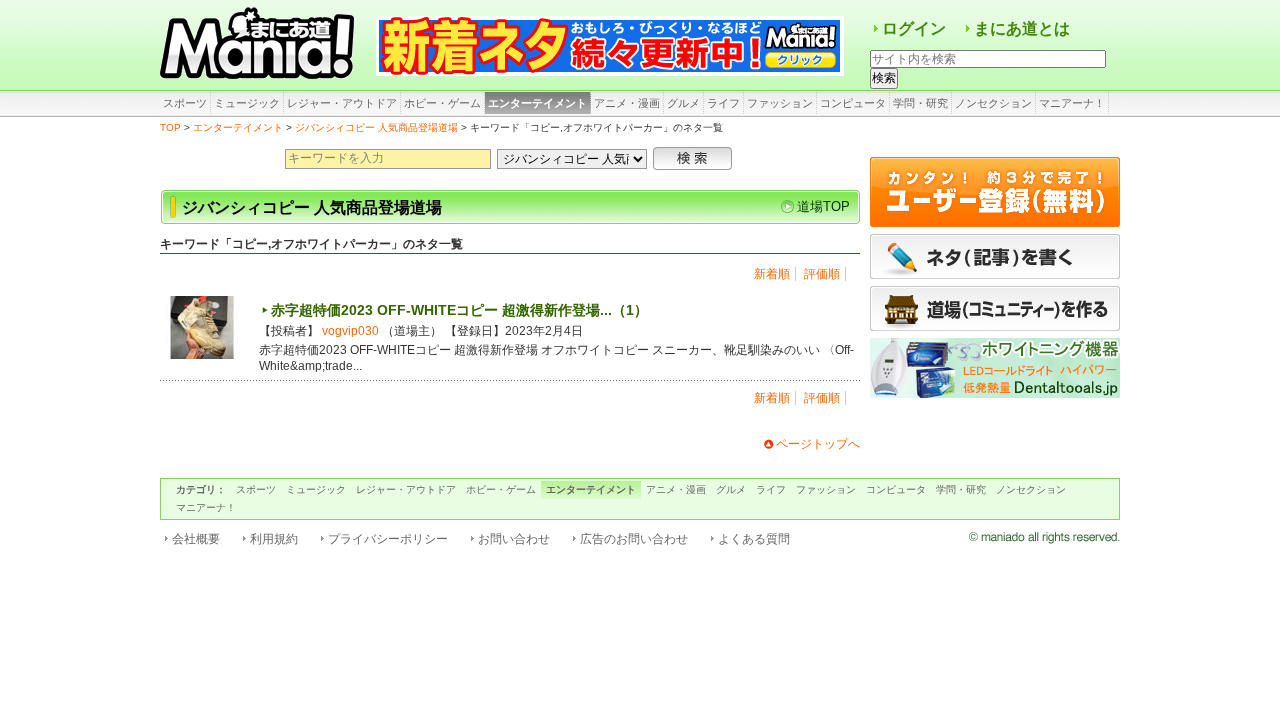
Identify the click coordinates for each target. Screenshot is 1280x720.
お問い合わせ (514, 539)
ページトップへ (818, 444)
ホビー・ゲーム (442, 103)
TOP (170, 127)
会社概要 (196, 539)
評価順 (822, 274)
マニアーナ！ (1072, 103)
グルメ (683, 103)
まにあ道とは (1022, 28)
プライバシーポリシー (388, 539)
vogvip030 (350, 331)
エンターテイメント (537, 103)
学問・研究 (920, 103)
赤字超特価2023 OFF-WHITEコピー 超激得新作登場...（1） (459, 310)
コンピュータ (853, 103)
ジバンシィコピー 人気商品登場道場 (376, 127)
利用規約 (274, 539)
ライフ (723, 103)
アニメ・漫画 (627, 103)
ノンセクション (993, 103)
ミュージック (247, 103)
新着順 (772, 274)
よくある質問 (754, 539)
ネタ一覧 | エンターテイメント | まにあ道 (260, 45)
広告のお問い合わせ (634, 539)
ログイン (914, 28)
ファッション (780, 103)
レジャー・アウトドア (342, 103)
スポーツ (185, 103)
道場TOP (823, 206)
